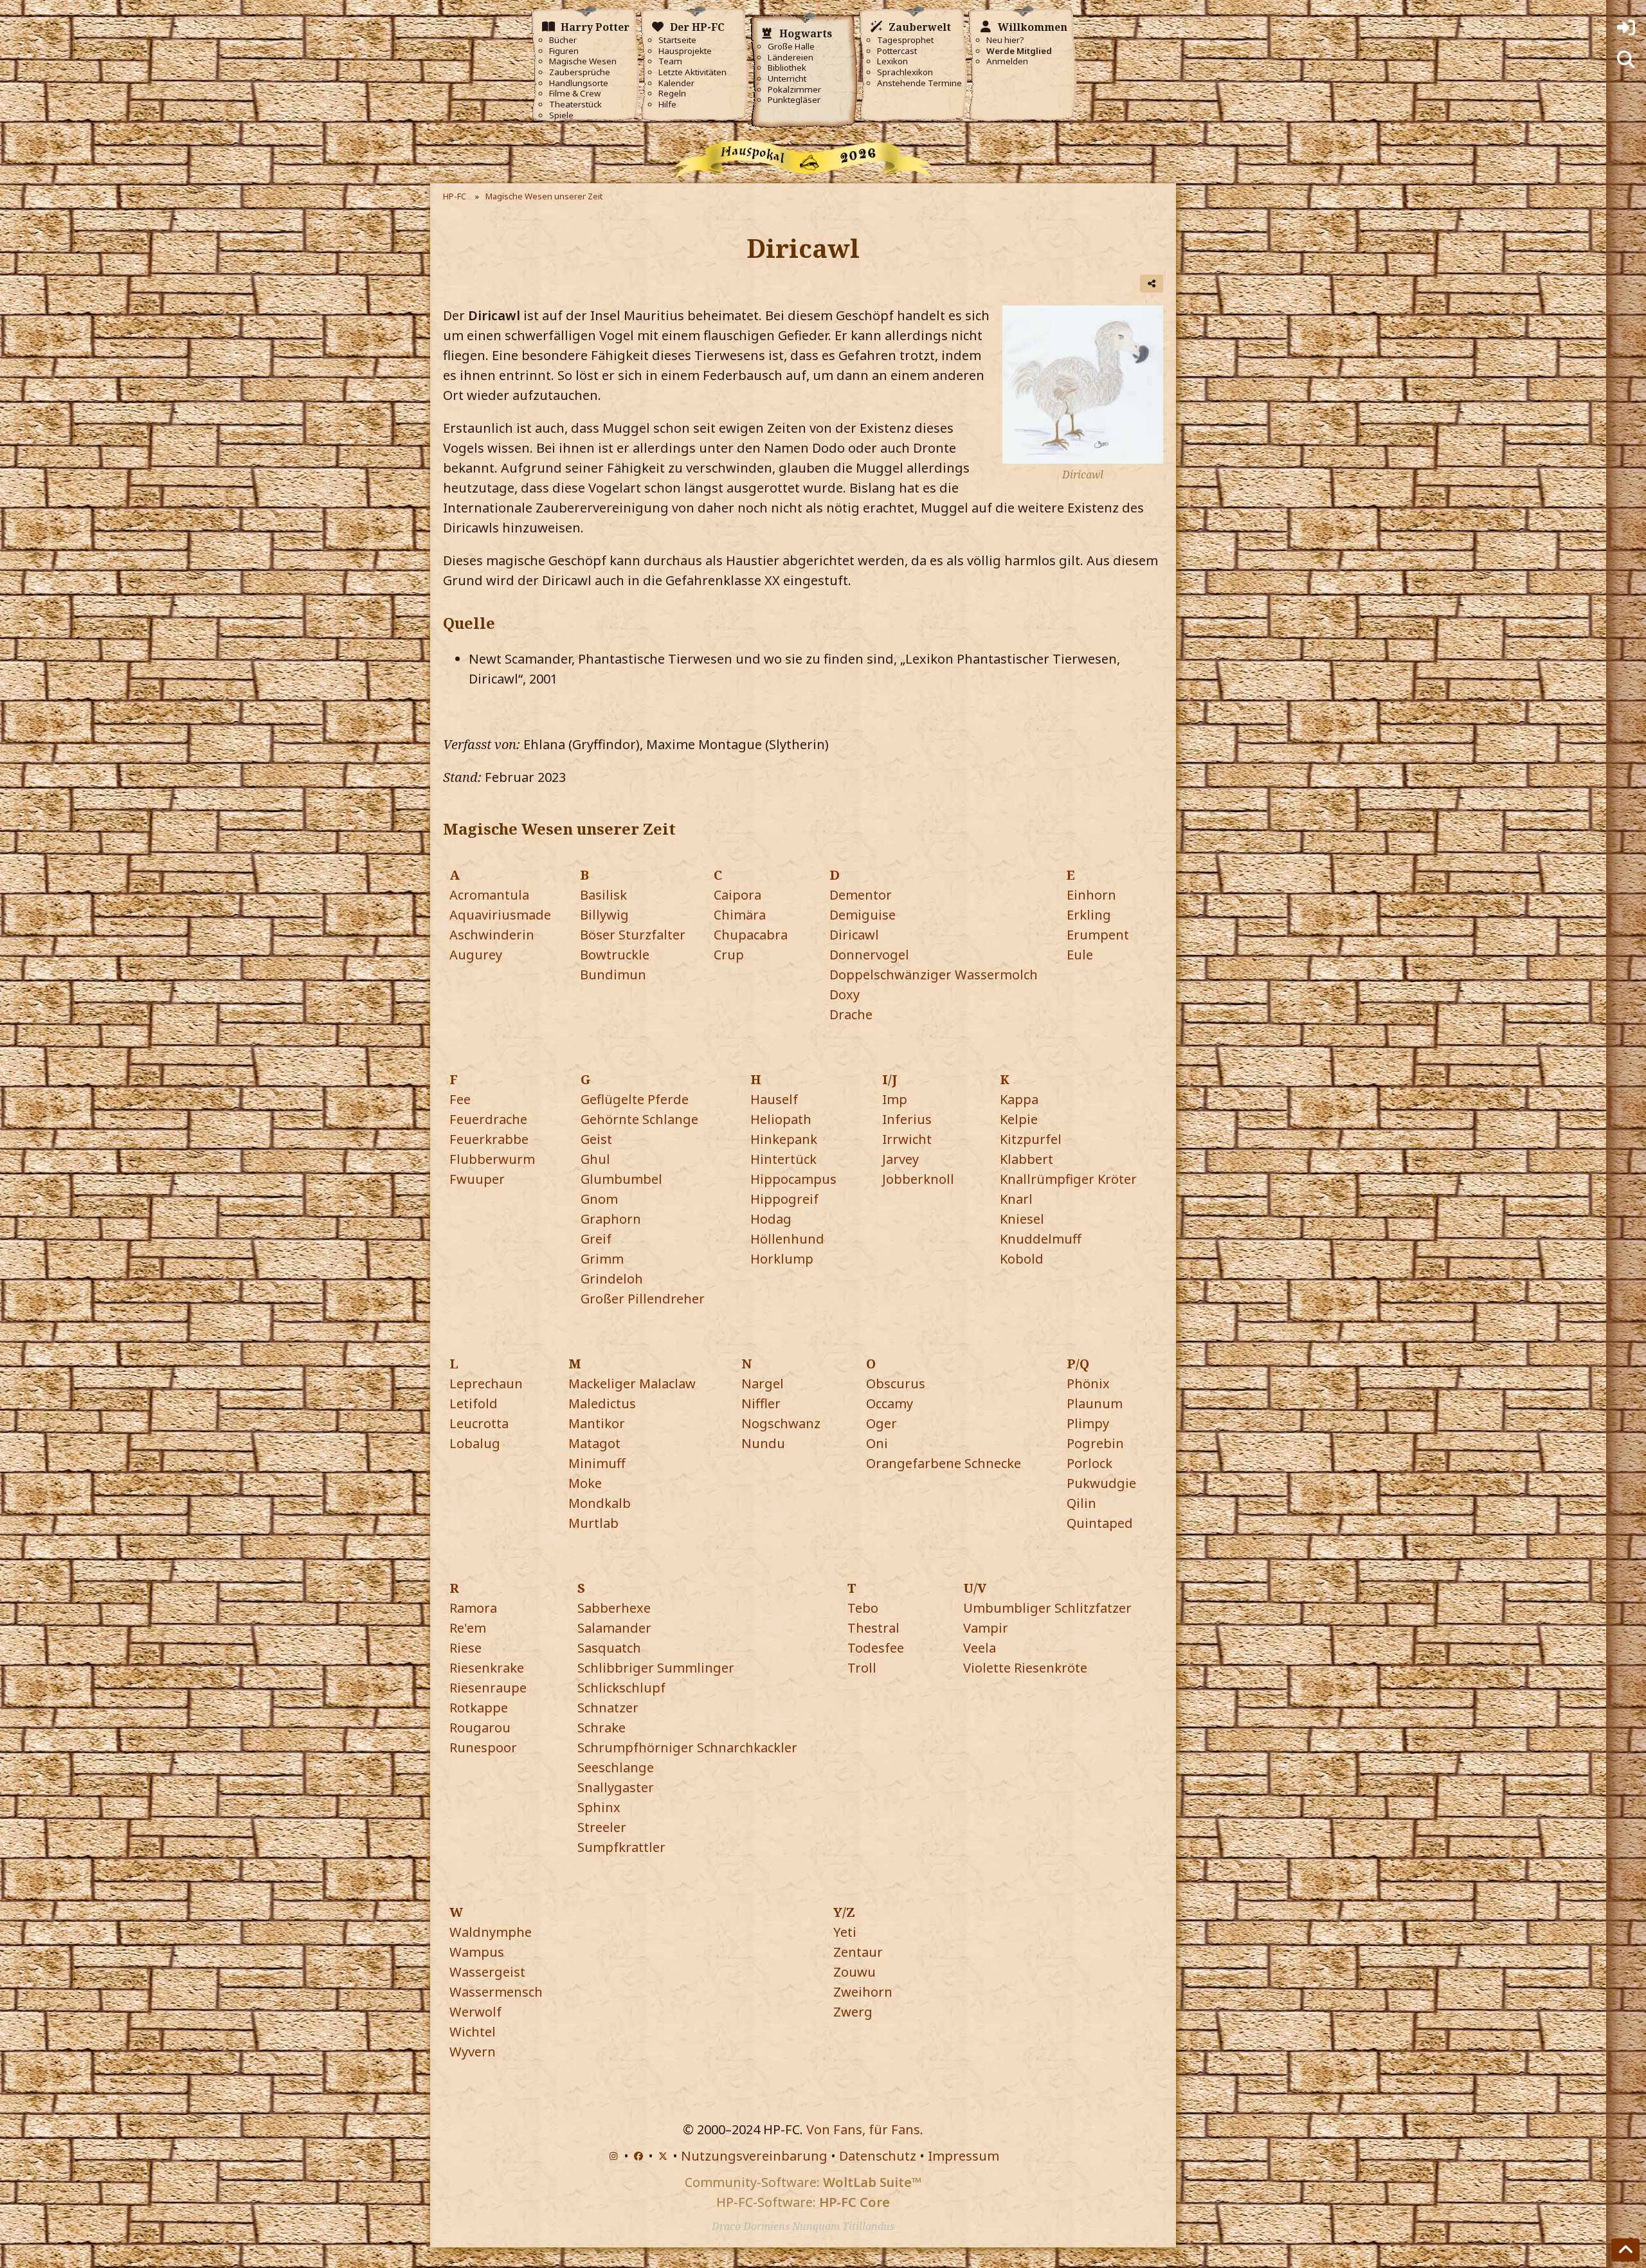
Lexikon (892, 61)
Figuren (564, 51)
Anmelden (1007, 61)
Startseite (677, 40)
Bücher (563, 40)
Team (670, 61)
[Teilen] (1152, 284)
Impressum (963, 2156)
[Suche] (1626, 60)
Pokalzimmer (794, 90)
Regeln (672, 94)
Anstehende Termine (919, 83)
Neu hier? (1005, 40)
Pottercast (897, 51)
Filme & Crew (575, 94)
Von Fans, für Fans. (865, 2129)
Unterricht (787, 79)
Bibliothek (787, 68)
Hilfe (667, 104)
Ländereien (791, 58)
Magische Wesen (583, 61)
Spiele (561, 115)
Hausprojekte (685, 51)
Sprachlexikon (905, 72)
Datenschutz (878, 2156)
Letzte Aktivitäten (692, 72)
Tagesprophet (905, 40)
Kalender (676, 83)
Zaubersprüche (580, 72)
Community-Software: (803, 2182)
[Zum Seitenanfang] (1625, 2250)
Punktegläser (794, 100)
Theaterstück (575, 104)
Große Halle (791, 47)
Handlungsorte (579, 83)
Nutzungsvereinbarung (754, 2156)
